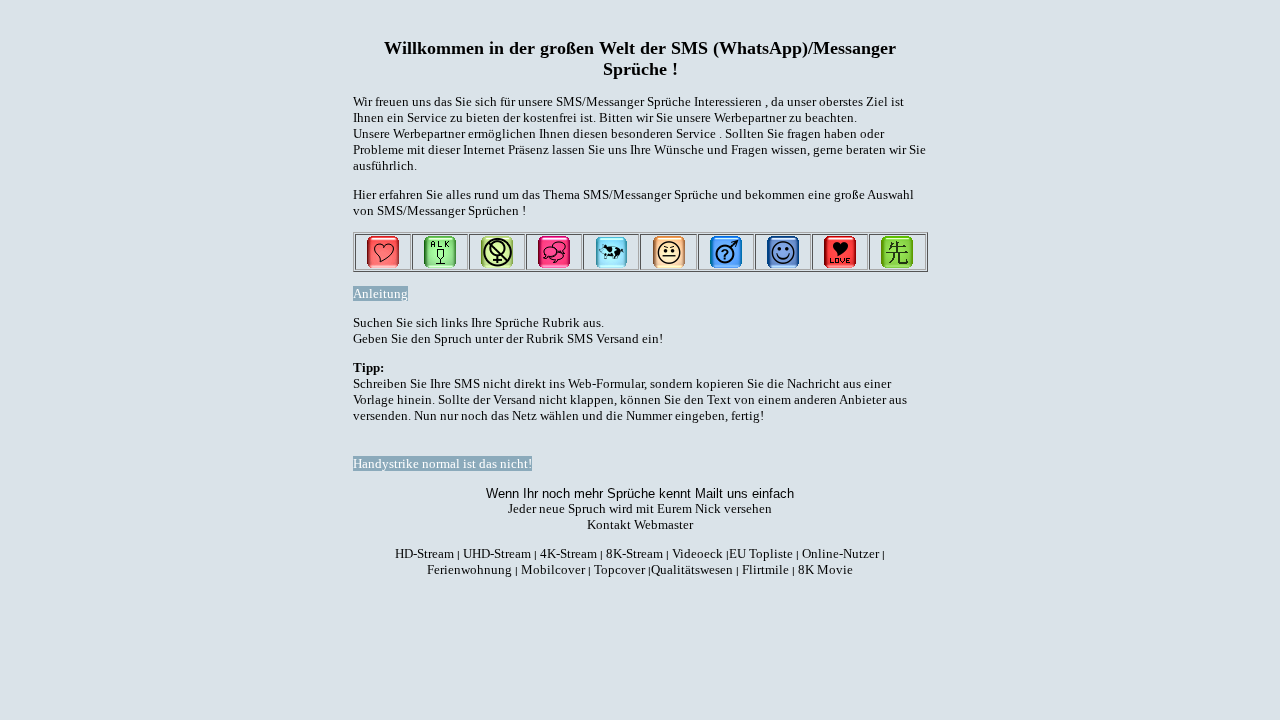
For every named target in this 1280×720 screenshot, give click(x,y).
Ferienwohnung (469, 569)
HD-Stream (424, 553)
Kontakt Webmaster (640, 524)
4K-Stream (568, 553)
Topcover (619, 569)
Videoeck (697, 553)
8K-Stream (634, 553)
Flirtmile (765, 569)
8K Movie (825, 569)
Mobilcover (553, 569)
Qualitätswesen (692, 569)
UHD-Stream (497, 553)
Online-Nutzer (840, 553)
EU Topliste (761, 553)
